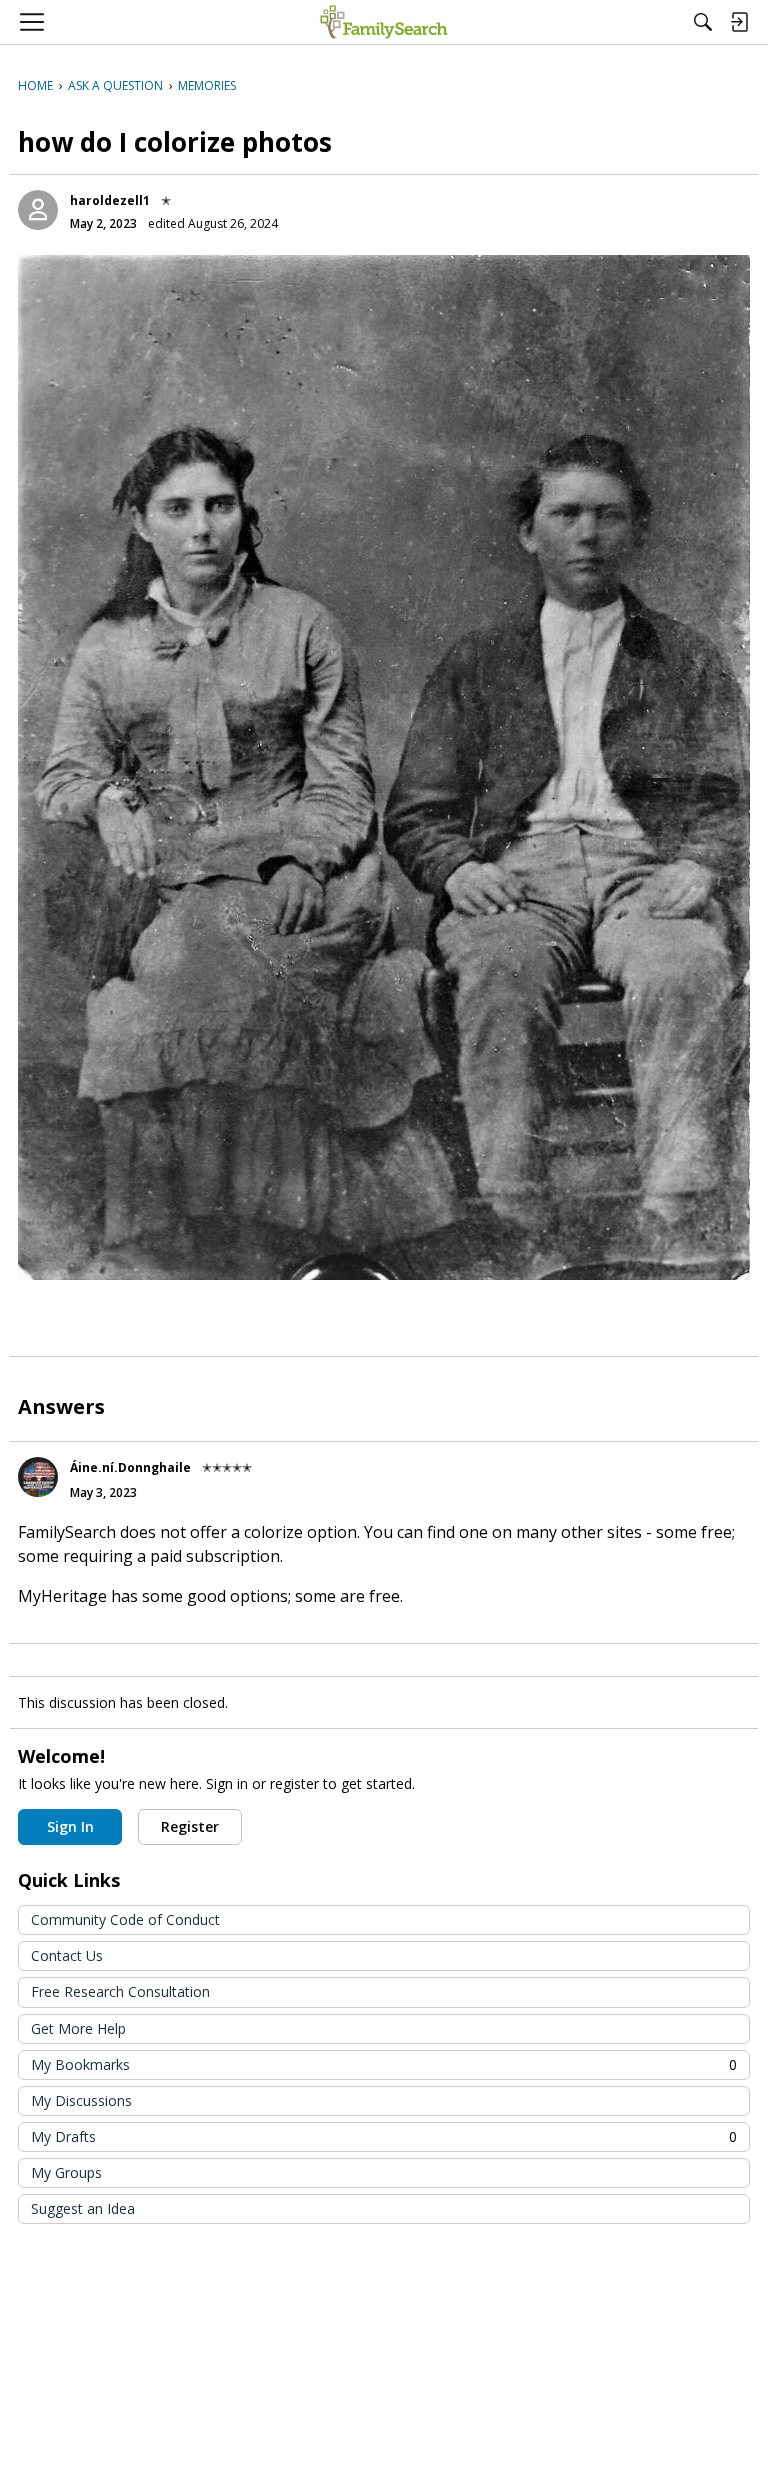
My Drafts (384, 2136)
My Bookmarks (384, 2064)
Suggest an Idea (83, 2208)
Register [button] (190, 1826)
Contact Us (67, 1955)
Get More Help (78, 2028)
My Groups (66, 2172)
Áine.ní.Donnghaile (130, 1467)
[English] (383, 22)
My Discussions (81, 2100)
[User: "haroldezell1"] (38, 210)
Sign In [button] (70, 1826)
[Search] (703, 22)
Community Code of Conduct (125, 1919)
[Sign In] (739, 22)
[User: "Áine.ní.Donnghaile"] (38, 1477)
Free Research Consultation (120, 1991)
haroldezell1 (110, 200)
